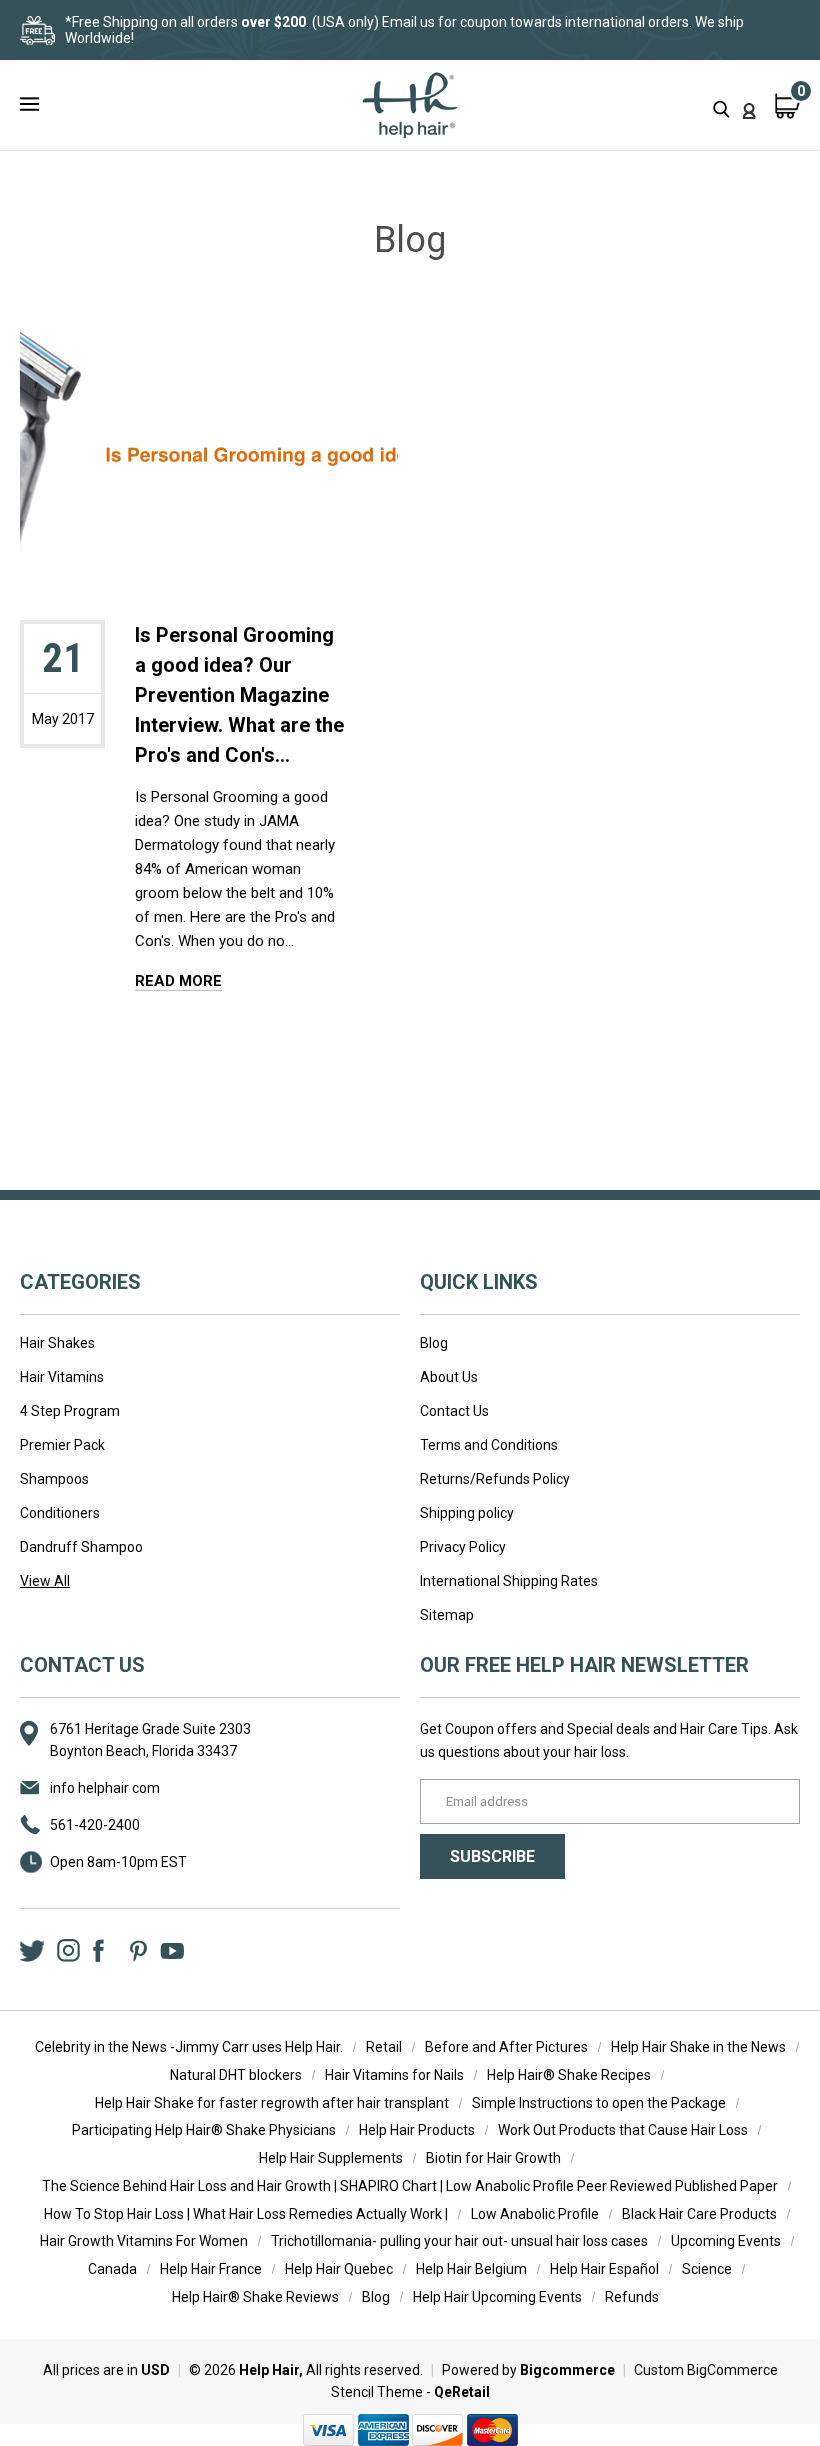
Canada (112, 2269)
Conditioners (60, 1513)
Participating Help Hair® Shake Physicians (204, 2130)
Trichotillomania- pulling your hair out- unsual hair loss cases (459, 2241)
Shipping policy (467, 1513)
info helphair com (105, 1788)
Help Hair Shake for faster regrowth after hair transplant (272, 2103)
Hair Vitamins (62, 1377)
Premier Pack (62, 1445)
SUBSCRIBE (492, 1856)
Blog (434, 1343)
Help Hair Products (417, 2130)
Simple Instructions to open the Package (599, 2103)
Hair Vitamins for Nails (394, 2075)
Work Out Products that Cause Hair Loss (623, 2130)
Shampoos (54, 1479)
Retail (384, 2047)
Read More (178, 981)
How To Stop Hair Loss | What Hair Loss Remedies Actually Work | (246, 2214)
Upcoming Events (726, 2241)
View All (45, 1581)
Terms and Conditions (489, 1445)
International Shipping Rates (509, 1581)
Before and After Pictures (506, 2047)
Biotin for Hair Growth (493, 2158)
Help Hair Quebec (339, 2269)
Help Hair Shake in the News (698, 2047)
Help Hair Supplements (331, 2158)
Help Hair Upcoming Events (497, 2297)
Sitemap (447, 1615)
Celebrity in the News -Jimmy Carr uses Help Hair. (189, 2047)
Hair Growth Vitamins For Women (144, 2241)
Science (707, 2269)
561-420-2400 (95, 1825)
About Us (449, 1377)
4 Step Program (70, 1411)
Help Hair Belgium (471, 2269)
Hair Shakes (57, 1343)
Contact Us (454, 1411)
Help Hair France (211, 2269)
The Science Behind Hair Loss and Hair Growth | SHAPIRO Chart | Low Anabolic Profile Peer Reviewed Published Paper (410, 2186)
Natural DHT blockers (236, 2075)
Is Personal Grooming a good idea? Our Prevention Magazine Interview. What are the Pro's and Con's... (239, 695)
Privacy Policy (463, 1547)
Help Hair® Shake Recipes (569, 2075)
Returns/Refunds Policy (495, 1479)
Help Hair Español (604, 2269)
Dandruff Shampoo (81, 1547)
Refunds (632, 2297)
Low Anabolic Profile (535, 2214)
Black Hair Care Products (699, 2214)
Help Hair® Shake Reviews (255, 2297)
